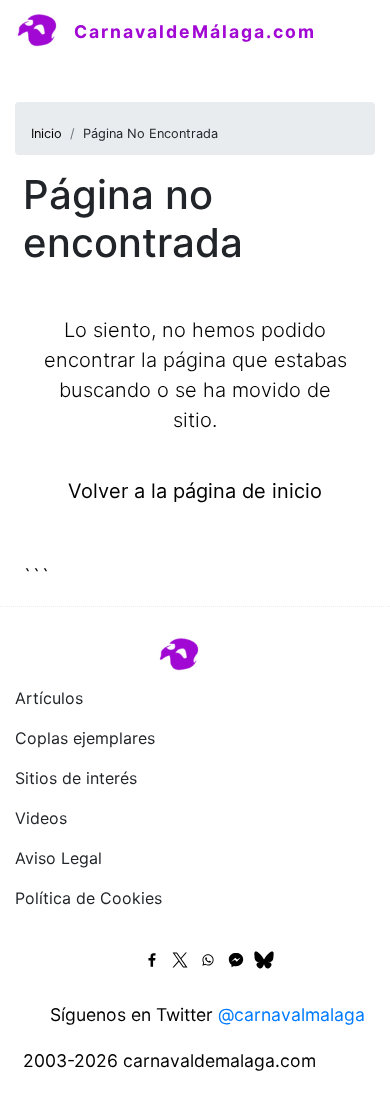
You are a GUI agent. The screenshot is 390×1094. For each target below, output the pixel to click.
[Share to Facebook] (152, 960)
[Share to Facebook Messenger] (236, 960)
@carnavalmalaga (291, 1014)
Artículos (49, 698)
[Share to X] (180, 960)
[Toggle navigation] (44, 74)
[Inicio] (45, 31)
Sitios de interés (76, 778)
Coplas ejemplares (85, 738)
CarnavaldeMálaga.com (195, 31)
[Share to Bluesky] (264, 960)
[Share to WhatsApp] (208, 960)
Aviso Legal (58, 858)
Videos (41, 818)
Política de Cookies (88, 898)
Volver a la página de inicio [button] (195, 491)
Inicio (46, 133)
